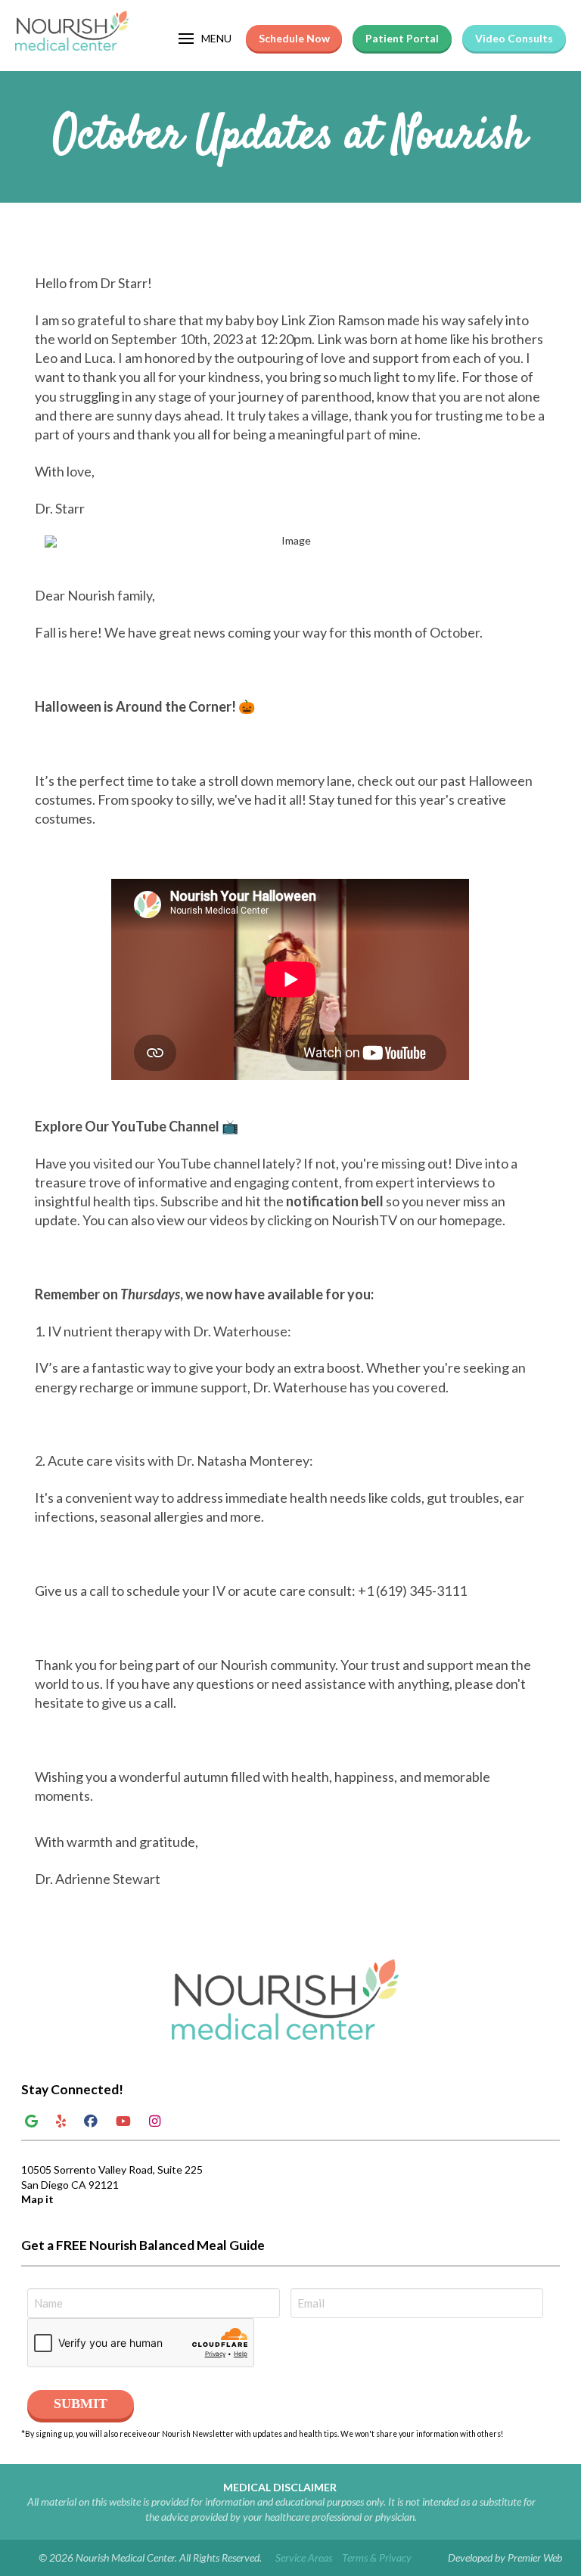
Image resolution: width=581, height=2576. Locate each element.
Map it (37, 2199)
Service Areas (304, 2557)
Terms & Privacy (377, 2557)
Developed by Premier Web (505, 2557)
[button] (205, 39)
